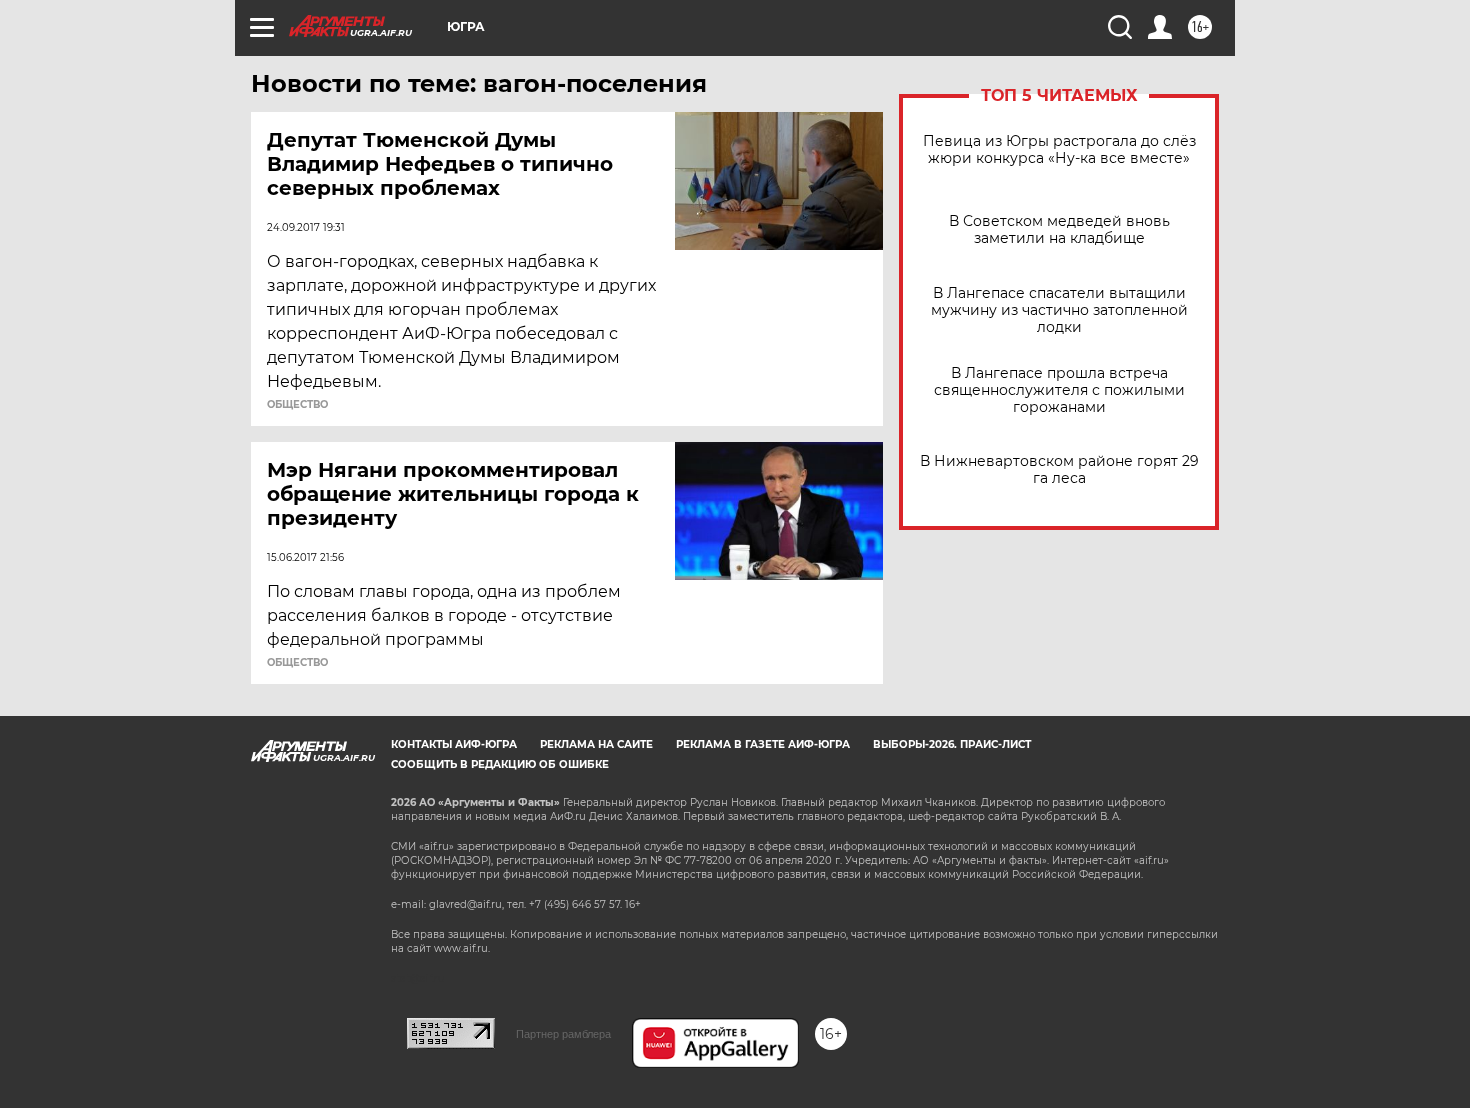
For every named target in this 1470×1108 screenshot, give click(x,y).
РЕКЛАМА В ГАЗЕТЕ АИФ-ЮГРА (763, 744)
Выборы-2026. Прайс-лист (952, 744)
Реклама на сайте (596, 744)
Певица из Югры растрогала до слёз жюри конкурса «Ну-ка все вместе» (1059, 150)
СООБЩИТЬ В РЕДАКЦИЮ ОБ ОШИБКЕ (500, 764)
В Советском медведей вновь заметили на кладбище (1059, 230)
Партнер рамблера (563, 1034)
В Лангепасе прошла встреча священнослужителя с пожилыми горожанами (1059, 390)
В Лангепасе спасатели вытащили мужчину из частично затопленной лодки (1059, 310)
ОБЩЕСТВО (297, 405)
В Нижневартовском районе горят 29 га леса (1059, 470)
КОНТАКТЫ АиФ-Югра (454, 744)
